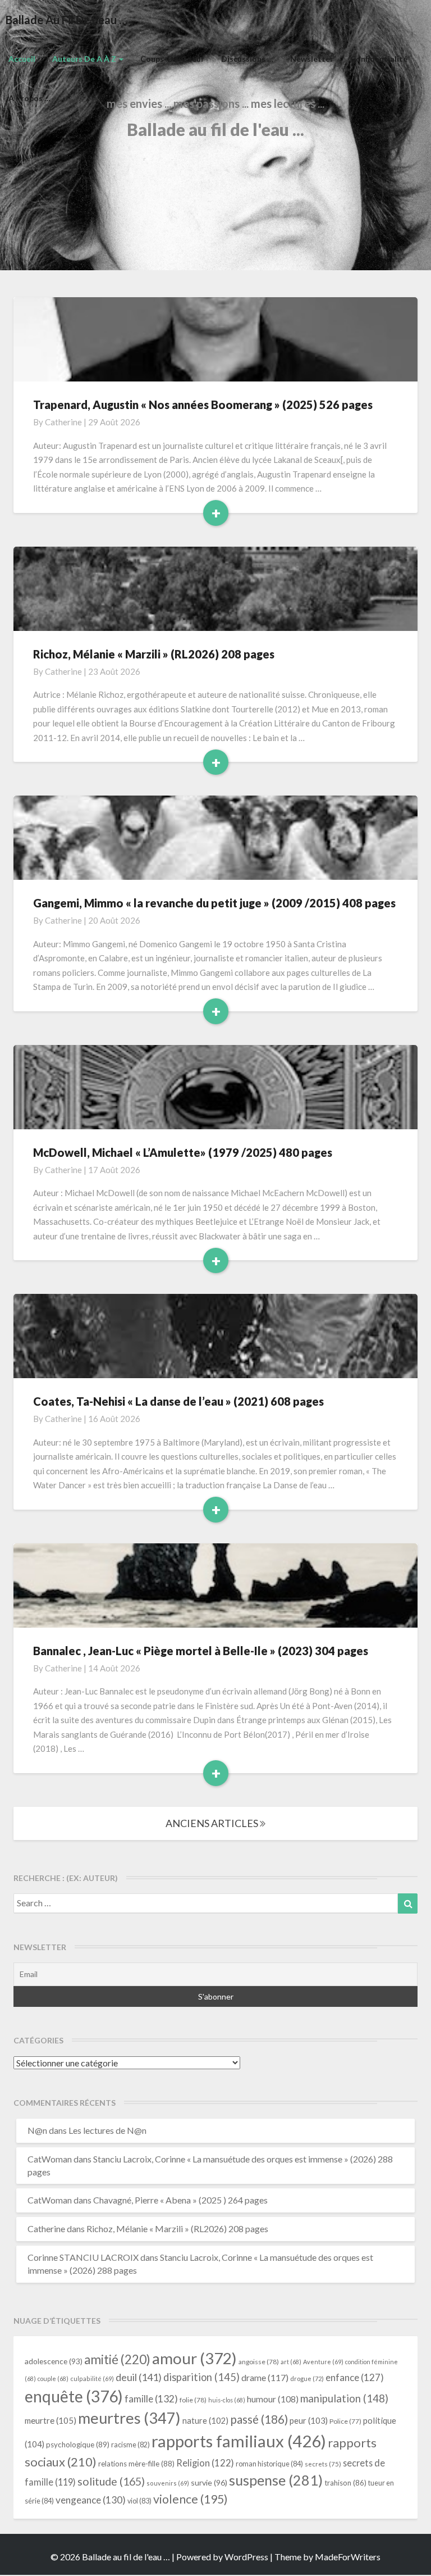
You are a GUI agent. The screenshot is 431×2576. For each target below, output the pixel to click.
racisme (130, 2445)
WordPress (246, 2557)
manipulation (344, 2398)
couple (53, 2379)
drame (265, 2377)
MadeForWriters (348, 2557)
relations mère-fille (136, 2464)
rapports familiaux (239, 2441)
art (291, 2362)
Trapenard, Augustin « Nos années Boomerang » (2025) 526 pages (203, 405)
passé (259, 2419)
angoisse (259, 2362)
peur (309, 2420)
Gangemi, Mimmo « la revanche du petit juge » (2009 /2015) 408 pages (214, 903)
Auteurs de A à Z (85, 59)
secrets (323, 2464)
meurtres (129, 2418)
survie (209, 2482)
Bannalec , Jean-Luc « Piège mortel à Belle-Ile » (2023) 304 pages (201, 1651)
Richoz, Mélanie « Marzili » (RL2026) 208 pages (154, 654)
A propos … (29, 98)
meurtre (51, 2420)
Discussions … (247, 59)
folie (193, 2400)
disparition (201, 2377)
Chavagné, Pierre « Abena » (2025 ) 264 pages (180, 2200)
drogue (307, 2379)
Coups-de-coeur (172, 59)
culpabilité (92, 2379)
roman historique (269, 2464)
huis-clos (227, 2400)
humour (273, 2399)
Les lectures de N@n (107, 2130)
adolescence (54, 2361)
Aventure (323, 2362)
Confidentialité (379, 59)
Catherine (63, 422)
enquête (74, 2396)
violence (191, 2499)
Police (345, 2421)
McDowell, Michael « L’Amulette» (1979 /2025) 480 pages (183, 1152)
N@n (37, 2130)
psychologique (78, 2445)
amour (194, 2358)
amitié (117, 2359)
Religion (205, 2463)
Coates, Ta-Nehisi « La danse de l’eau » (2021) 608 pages (178, 1401)
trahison (345, 2483)
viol (139, 2501)
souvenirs (168, 2483)
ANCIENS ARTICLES (213, 1823)
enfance (355, 2377)
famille (151, 2399)
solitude (111, 2481)
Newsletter (312, 59)
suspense (276, 2480)
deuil (139, 2377)
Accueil (22, 59)
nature (205, 2421)
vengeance (91, 2500)
